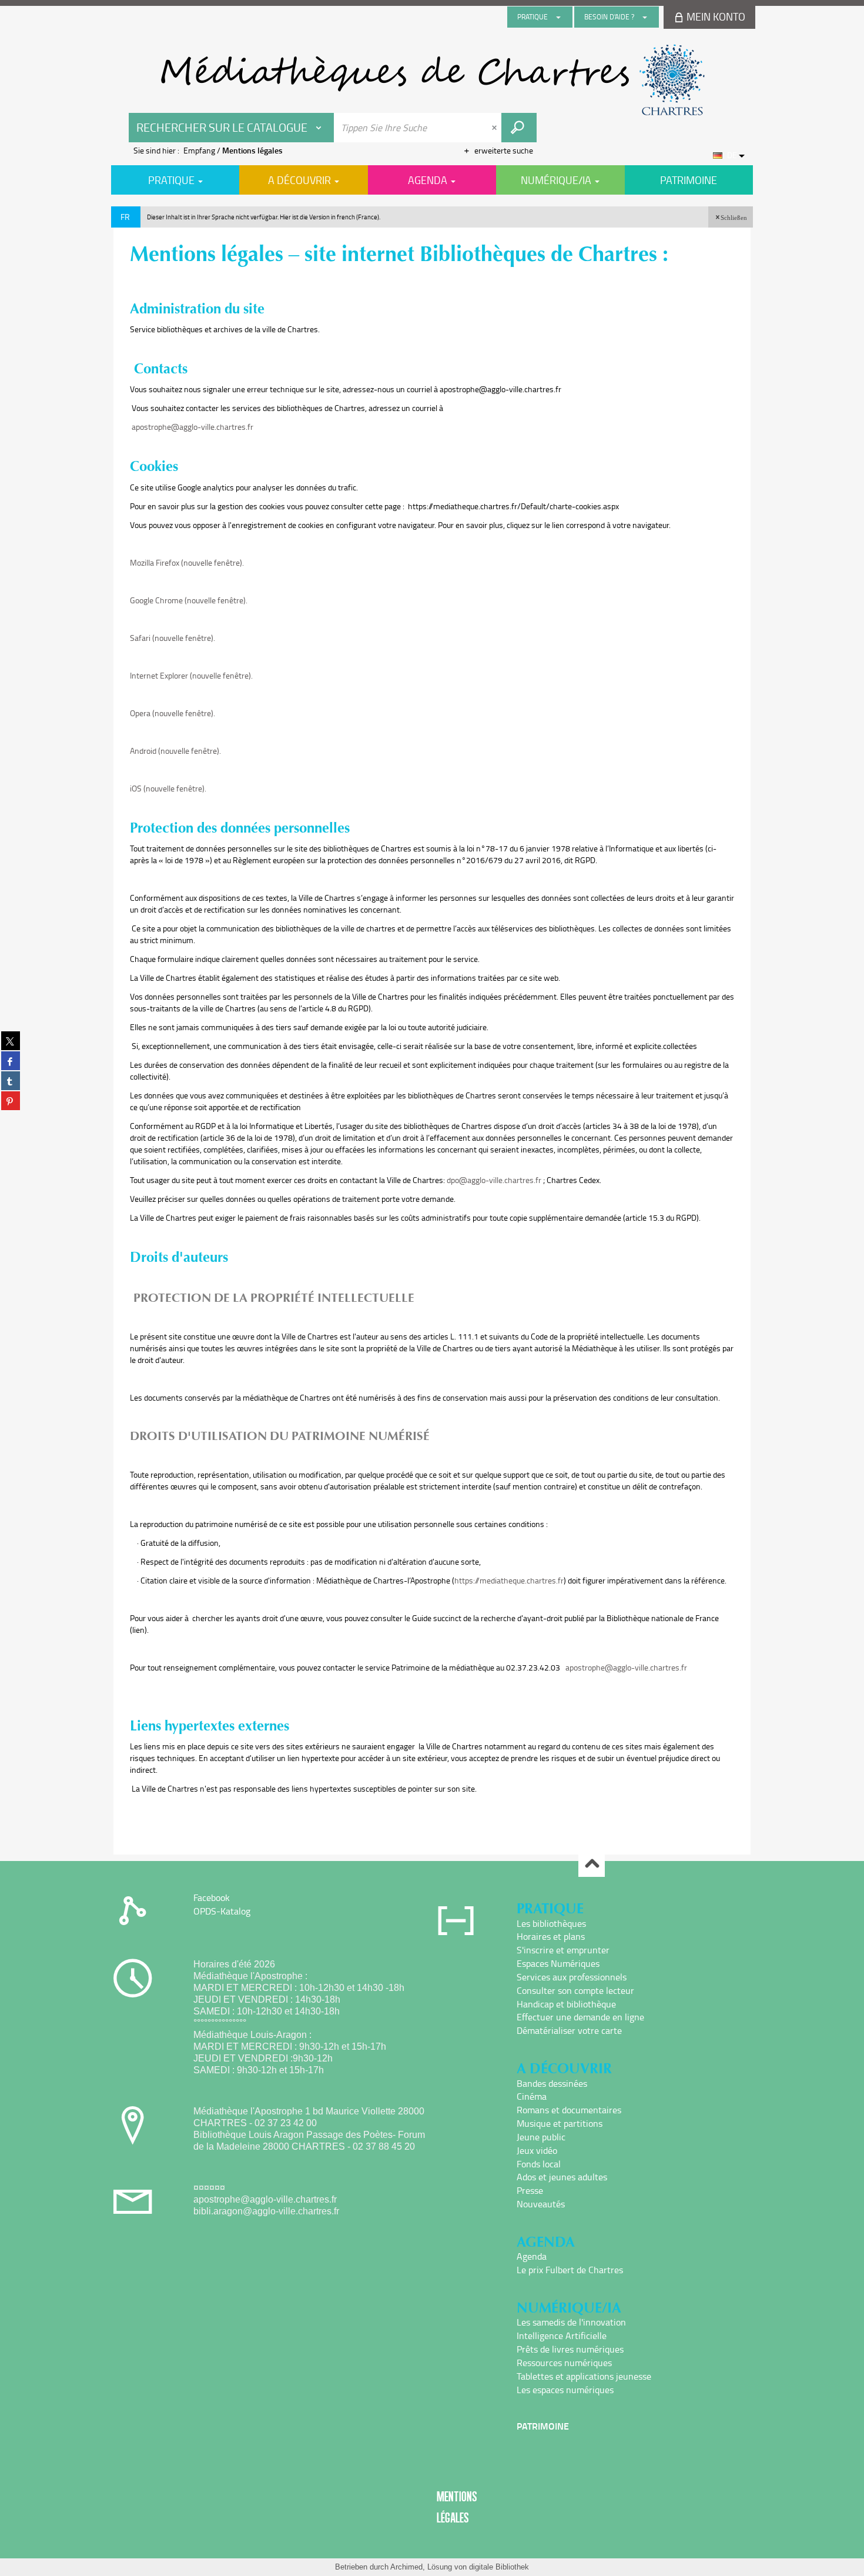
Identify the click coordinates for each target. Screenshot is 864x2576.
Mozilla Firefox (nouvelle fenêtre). (187, 562)
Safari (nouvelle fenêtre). (173, 638)
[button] (731, 217)
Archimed (406, 2567)
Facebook (212, 1897)
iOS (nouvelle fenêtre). (168, 788)
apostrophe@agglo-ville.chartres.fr (192, 427)
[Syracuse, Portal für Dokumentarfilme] (432, 80)
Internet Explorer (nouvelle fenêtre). (191, 675)
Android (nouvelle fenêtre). (175, 751)
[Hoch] (592, 1864)
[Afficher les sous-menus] (558, 17)
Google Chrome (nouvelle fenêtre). (189, 600)
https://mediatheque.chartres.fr (509, 1580)
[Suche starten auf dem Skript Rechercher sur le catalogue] (519, 128)
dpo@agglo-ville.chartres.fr (494, 1180)
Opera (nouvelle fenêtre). (173, 713)
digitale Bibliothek (499, 2567)
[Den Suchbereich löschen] (495, 128)
